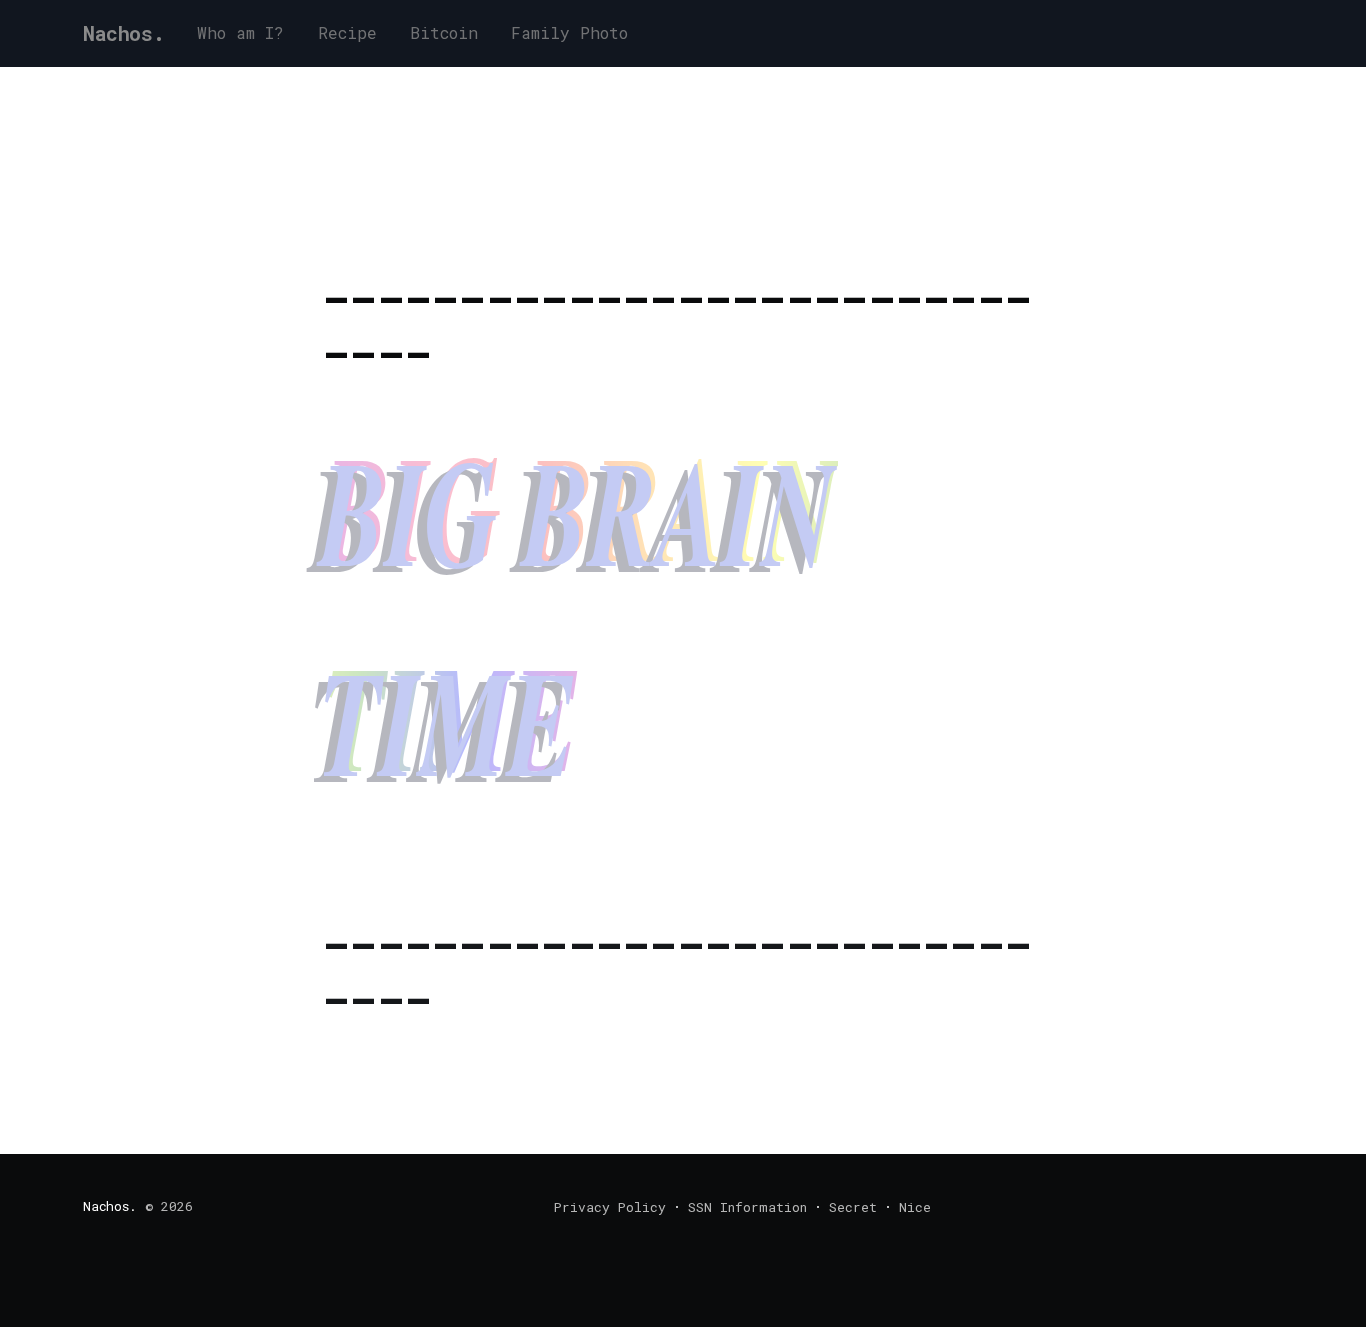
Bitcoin (444, 32)
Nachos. (123, 33)
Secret (853, 1207)
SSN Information (747, 1207)
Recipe (347, 32)
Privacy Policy (610, 1207)
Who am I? (240, 32)
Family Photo (569, 32)
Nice (915, 1207)
